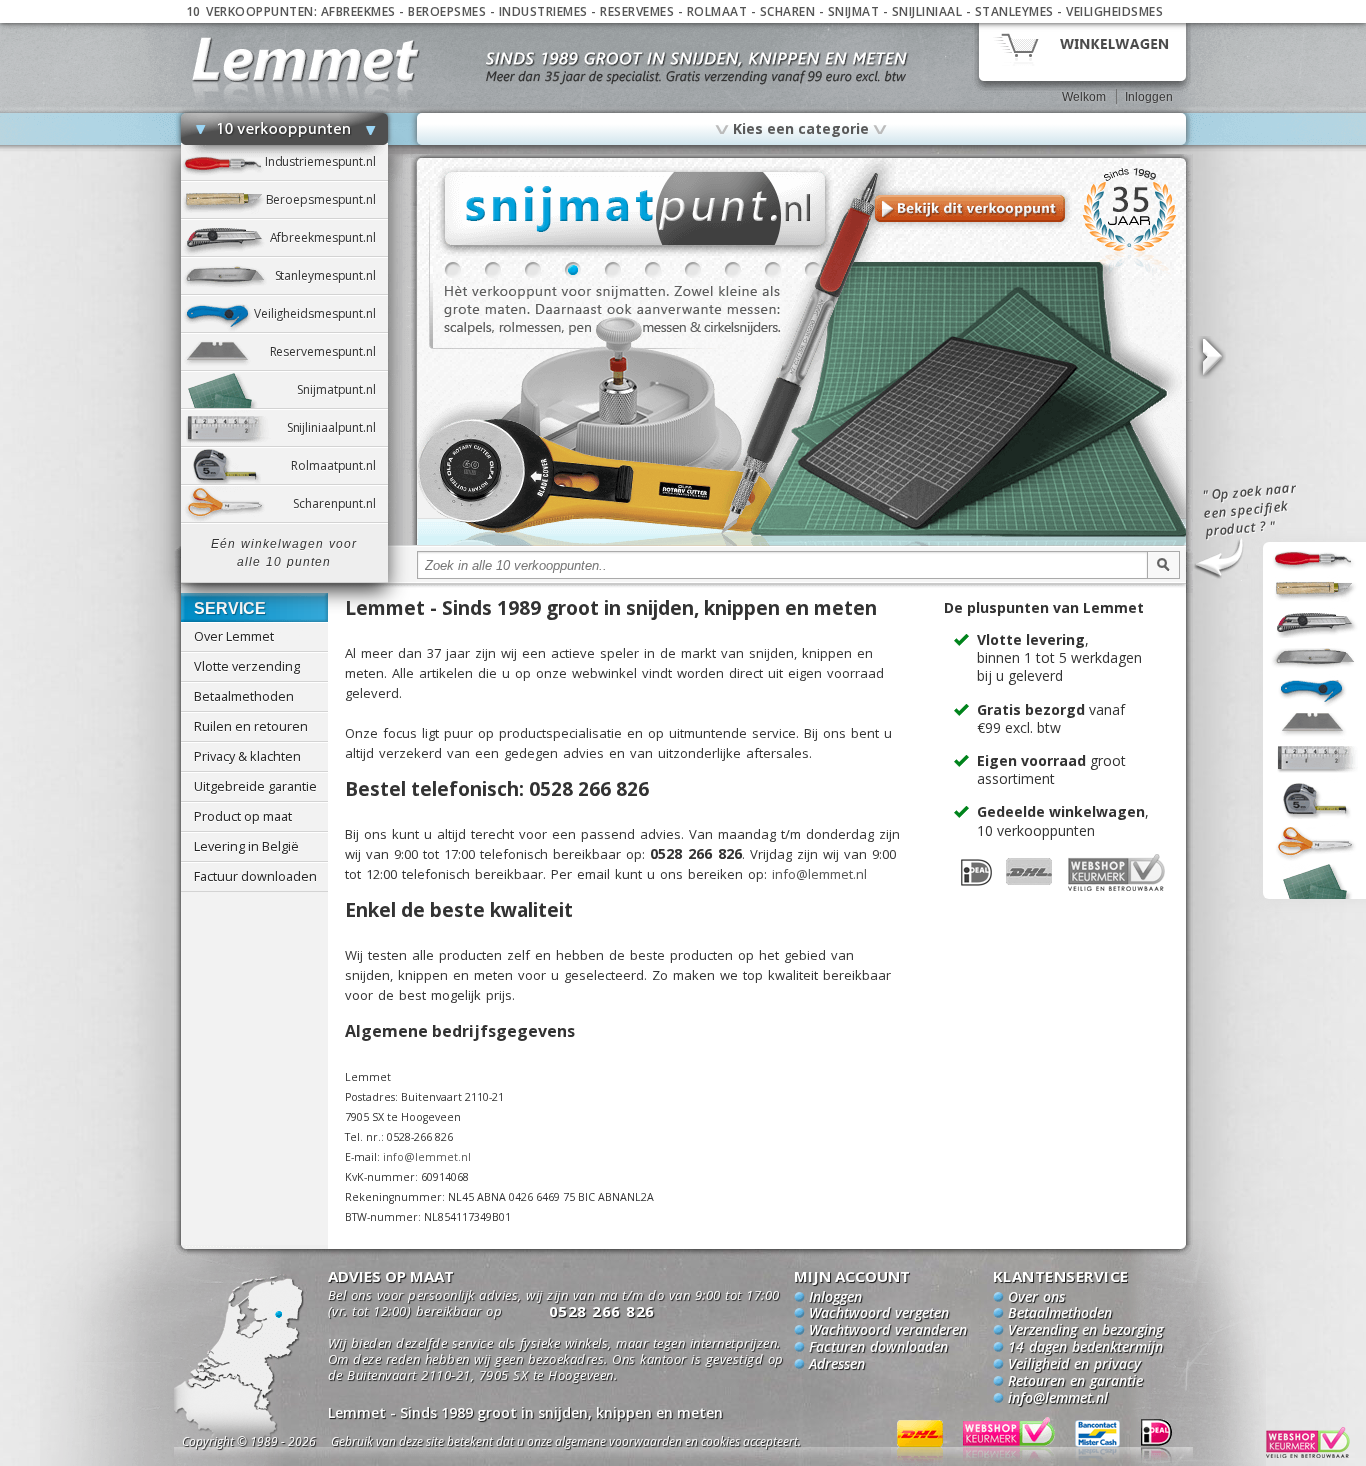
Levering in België (246, 846)
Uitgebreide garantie (255, 786)
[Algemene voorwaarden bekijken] (601, 1444)
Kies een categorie (801, 128)
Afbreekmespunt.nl (329, 237)
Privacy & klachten (247, 756)
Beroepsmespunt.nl (327, 199)
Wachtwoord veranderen (888, 1331)
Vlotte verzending (247, 666)
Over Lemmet (234, 636)
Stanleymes (1014, 11)
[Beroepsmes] (801, 542)
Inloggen (1149, 97)
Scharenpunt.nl (340, 503)
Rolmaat (717, 11)
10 (813, 270)
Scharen (788, 11)
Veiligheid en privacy (1074, 1365)
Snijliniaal (927, 11)
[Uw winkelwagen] (1082, 50)
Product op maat (243, 816)
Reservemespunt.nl (329, 351)
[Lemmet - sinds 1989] (305, 59)
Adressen (837, 1365)
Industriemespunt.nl (326, 161)
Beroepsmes (447, 11)
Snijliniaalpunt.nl (337, 427)
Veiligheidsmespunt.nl (321, 313)
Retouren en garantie (1075, 1382)
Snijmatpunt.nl (342, 389)
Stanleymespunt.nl (331, 275)
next (1211, 357)
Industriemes (543, 11)
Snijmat (854, 11)
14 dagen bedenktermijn (1085, 1348)
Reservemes (637, 11)
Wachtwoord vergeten (879, 1314)
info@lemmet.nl (819, 874)
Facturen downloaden (878, 1348)
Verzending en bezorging (1085, 1331)
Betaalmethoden (244, 696)
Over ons (1036, 1298)
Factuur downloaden (255, 876)
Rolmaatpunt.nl (339, 465)
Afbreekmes (358, 11)
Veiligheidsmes (1114, 11)
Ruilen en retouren (251, 726)
